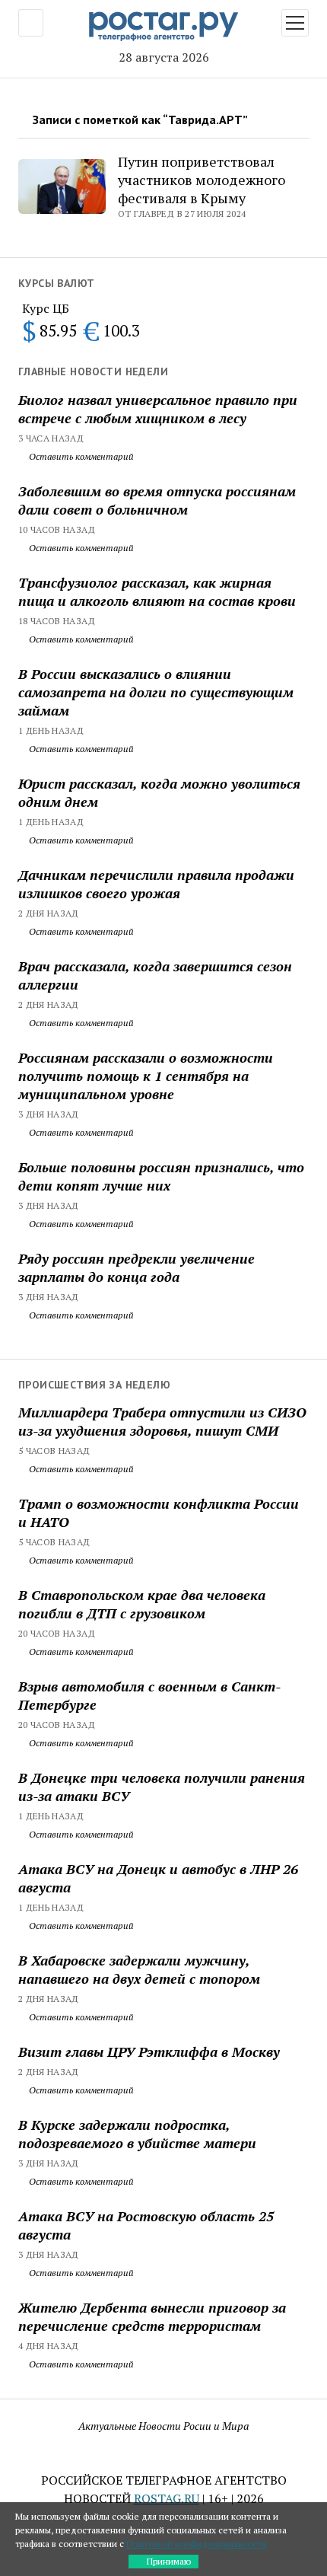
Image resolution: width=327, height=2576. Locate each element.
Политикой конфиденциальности (197, 2544)
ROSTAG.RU (167, 2498)
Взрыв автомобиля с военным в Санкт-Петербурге (149, 1695)
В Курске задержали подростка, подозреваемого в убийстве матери (137, 2134)
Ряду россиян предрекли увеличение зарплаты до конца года (137, 1267)
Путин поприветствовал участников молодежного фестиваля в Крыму (202, 180)
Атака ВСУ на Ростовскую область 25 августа (146, 2225)
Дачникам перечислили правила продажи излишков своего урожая (156, 884)
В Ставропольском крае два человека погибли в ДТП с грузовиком (142, 1604)
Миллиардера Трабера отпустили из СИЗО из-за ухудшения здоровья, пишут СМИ (162, 1421)
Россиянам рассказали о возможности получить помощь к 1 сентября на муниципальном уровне (146, 1076)
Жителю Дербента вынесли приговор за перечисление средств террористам (152, 2316)
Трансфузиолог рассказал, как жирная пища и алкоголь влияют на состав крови (157, 591)
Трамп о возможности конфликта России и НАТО (159, 1513)
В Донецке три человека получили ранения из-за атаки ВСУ (162, 1787)
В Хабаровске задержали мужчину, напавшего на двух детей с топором (139, 1969)
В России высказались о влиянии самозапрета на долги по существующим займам (156, 692)
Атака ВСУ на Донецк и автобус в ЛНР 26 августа (158, 1878)
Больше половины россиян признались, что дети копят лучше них (161, 1176)
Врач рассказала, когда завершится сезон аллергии (155, 975)
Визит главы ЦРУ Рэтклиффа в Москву (149, 2052)
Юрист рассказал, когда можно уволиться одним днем (159, 792)
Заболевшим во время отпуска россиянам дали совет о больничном (157, 500)
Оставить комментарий (80, 456)
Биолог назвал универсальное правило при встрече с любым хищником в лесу (158, 409)
